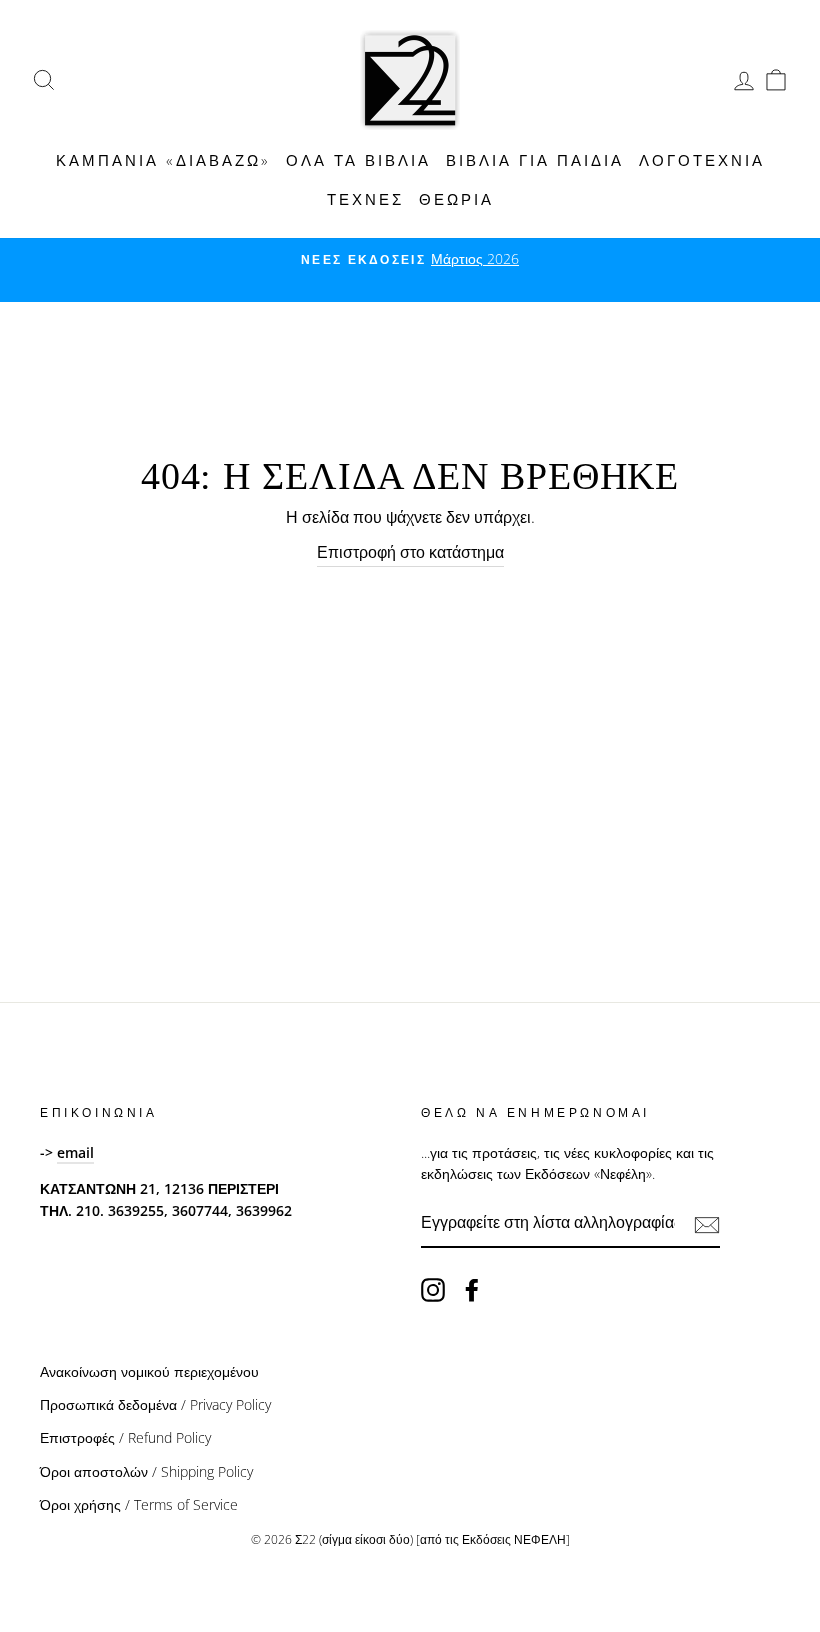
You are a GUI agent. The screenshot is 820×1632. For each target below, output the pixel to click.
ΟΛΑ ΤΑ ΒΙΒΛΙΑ (358, 160)
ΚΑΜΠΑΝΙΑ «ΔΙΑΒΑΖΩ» (163, 160)
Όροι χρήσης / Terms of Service (139, 1504)
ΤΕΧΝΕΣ (365, 199)
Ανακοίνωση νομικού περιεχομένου (149, 1371)
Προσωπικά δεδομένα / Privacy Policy (155, 1404)
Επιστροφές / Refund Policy (125, 1437)
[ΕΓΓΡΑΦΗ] (707, 1224)
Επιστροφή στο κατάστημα (410, 552)
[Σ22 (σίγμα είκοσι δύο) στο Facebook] (472, 1290)
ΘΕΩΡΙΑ (456, 199)
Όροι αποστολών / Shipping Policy (146, 1471)
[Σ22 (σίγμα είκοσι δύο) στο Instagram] (433, 1290)
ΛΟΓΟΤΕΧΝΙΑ (702, 160)
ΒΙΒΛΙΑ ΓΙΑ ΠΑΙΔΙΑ (535, 160)
